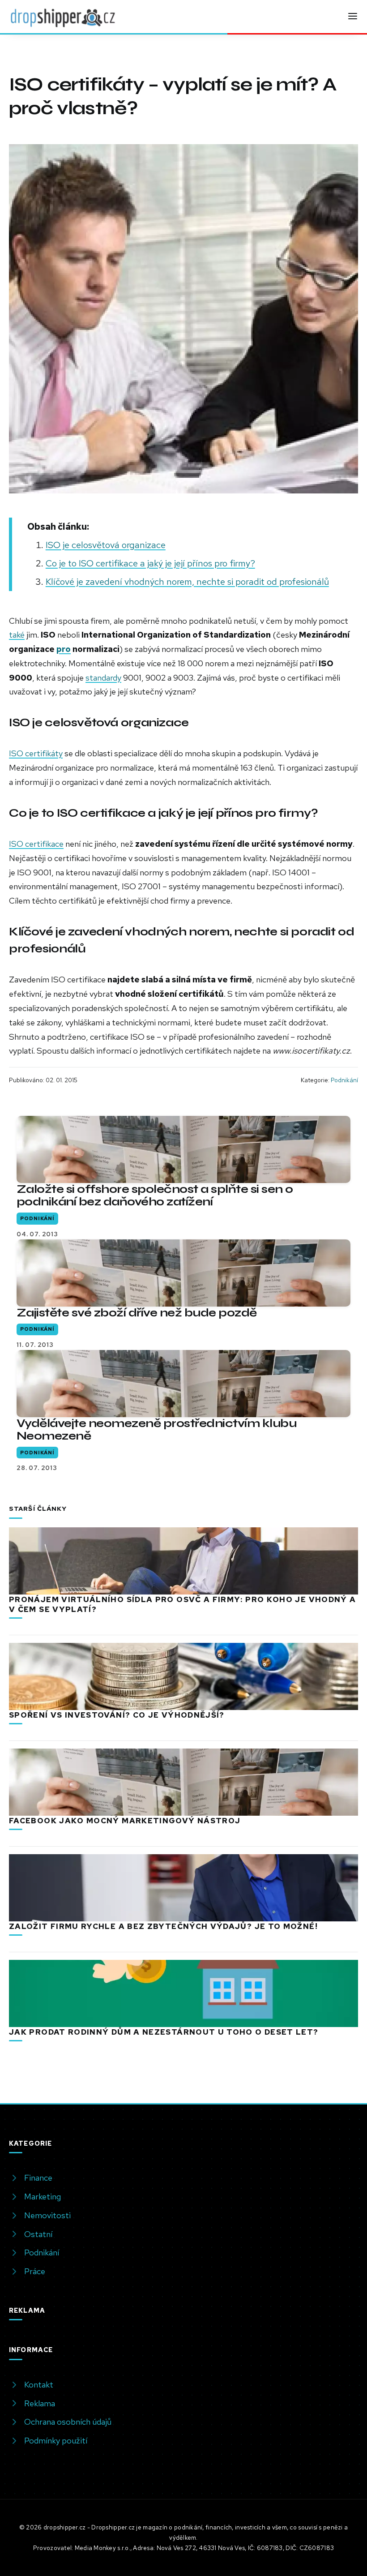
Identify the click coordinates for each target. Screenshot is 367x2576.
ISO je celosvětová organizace (106, 545)
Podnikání (344, 1080)
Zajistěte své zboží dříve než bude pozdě (137, 1313)
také (17, 635)
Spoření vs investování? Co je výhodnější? (117, 1715)
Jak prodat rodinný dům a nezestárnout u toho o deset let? (164, 2032)
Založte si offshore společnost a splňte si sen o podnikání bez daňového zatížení (155, 1195)
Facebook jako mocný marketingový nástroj (125, 1821)
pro (64, 649)
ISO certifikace (36, 844)
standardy (103, 678)
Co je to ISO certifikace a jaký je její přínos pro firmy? (150, 563)
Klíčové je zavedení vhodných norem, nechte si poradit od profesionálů (187, 581)
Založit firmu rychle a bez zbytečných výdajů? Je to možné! (163, 1926)
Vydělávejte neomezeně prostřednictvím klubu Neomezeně (156, 1429)
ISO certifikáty (36, 753)
